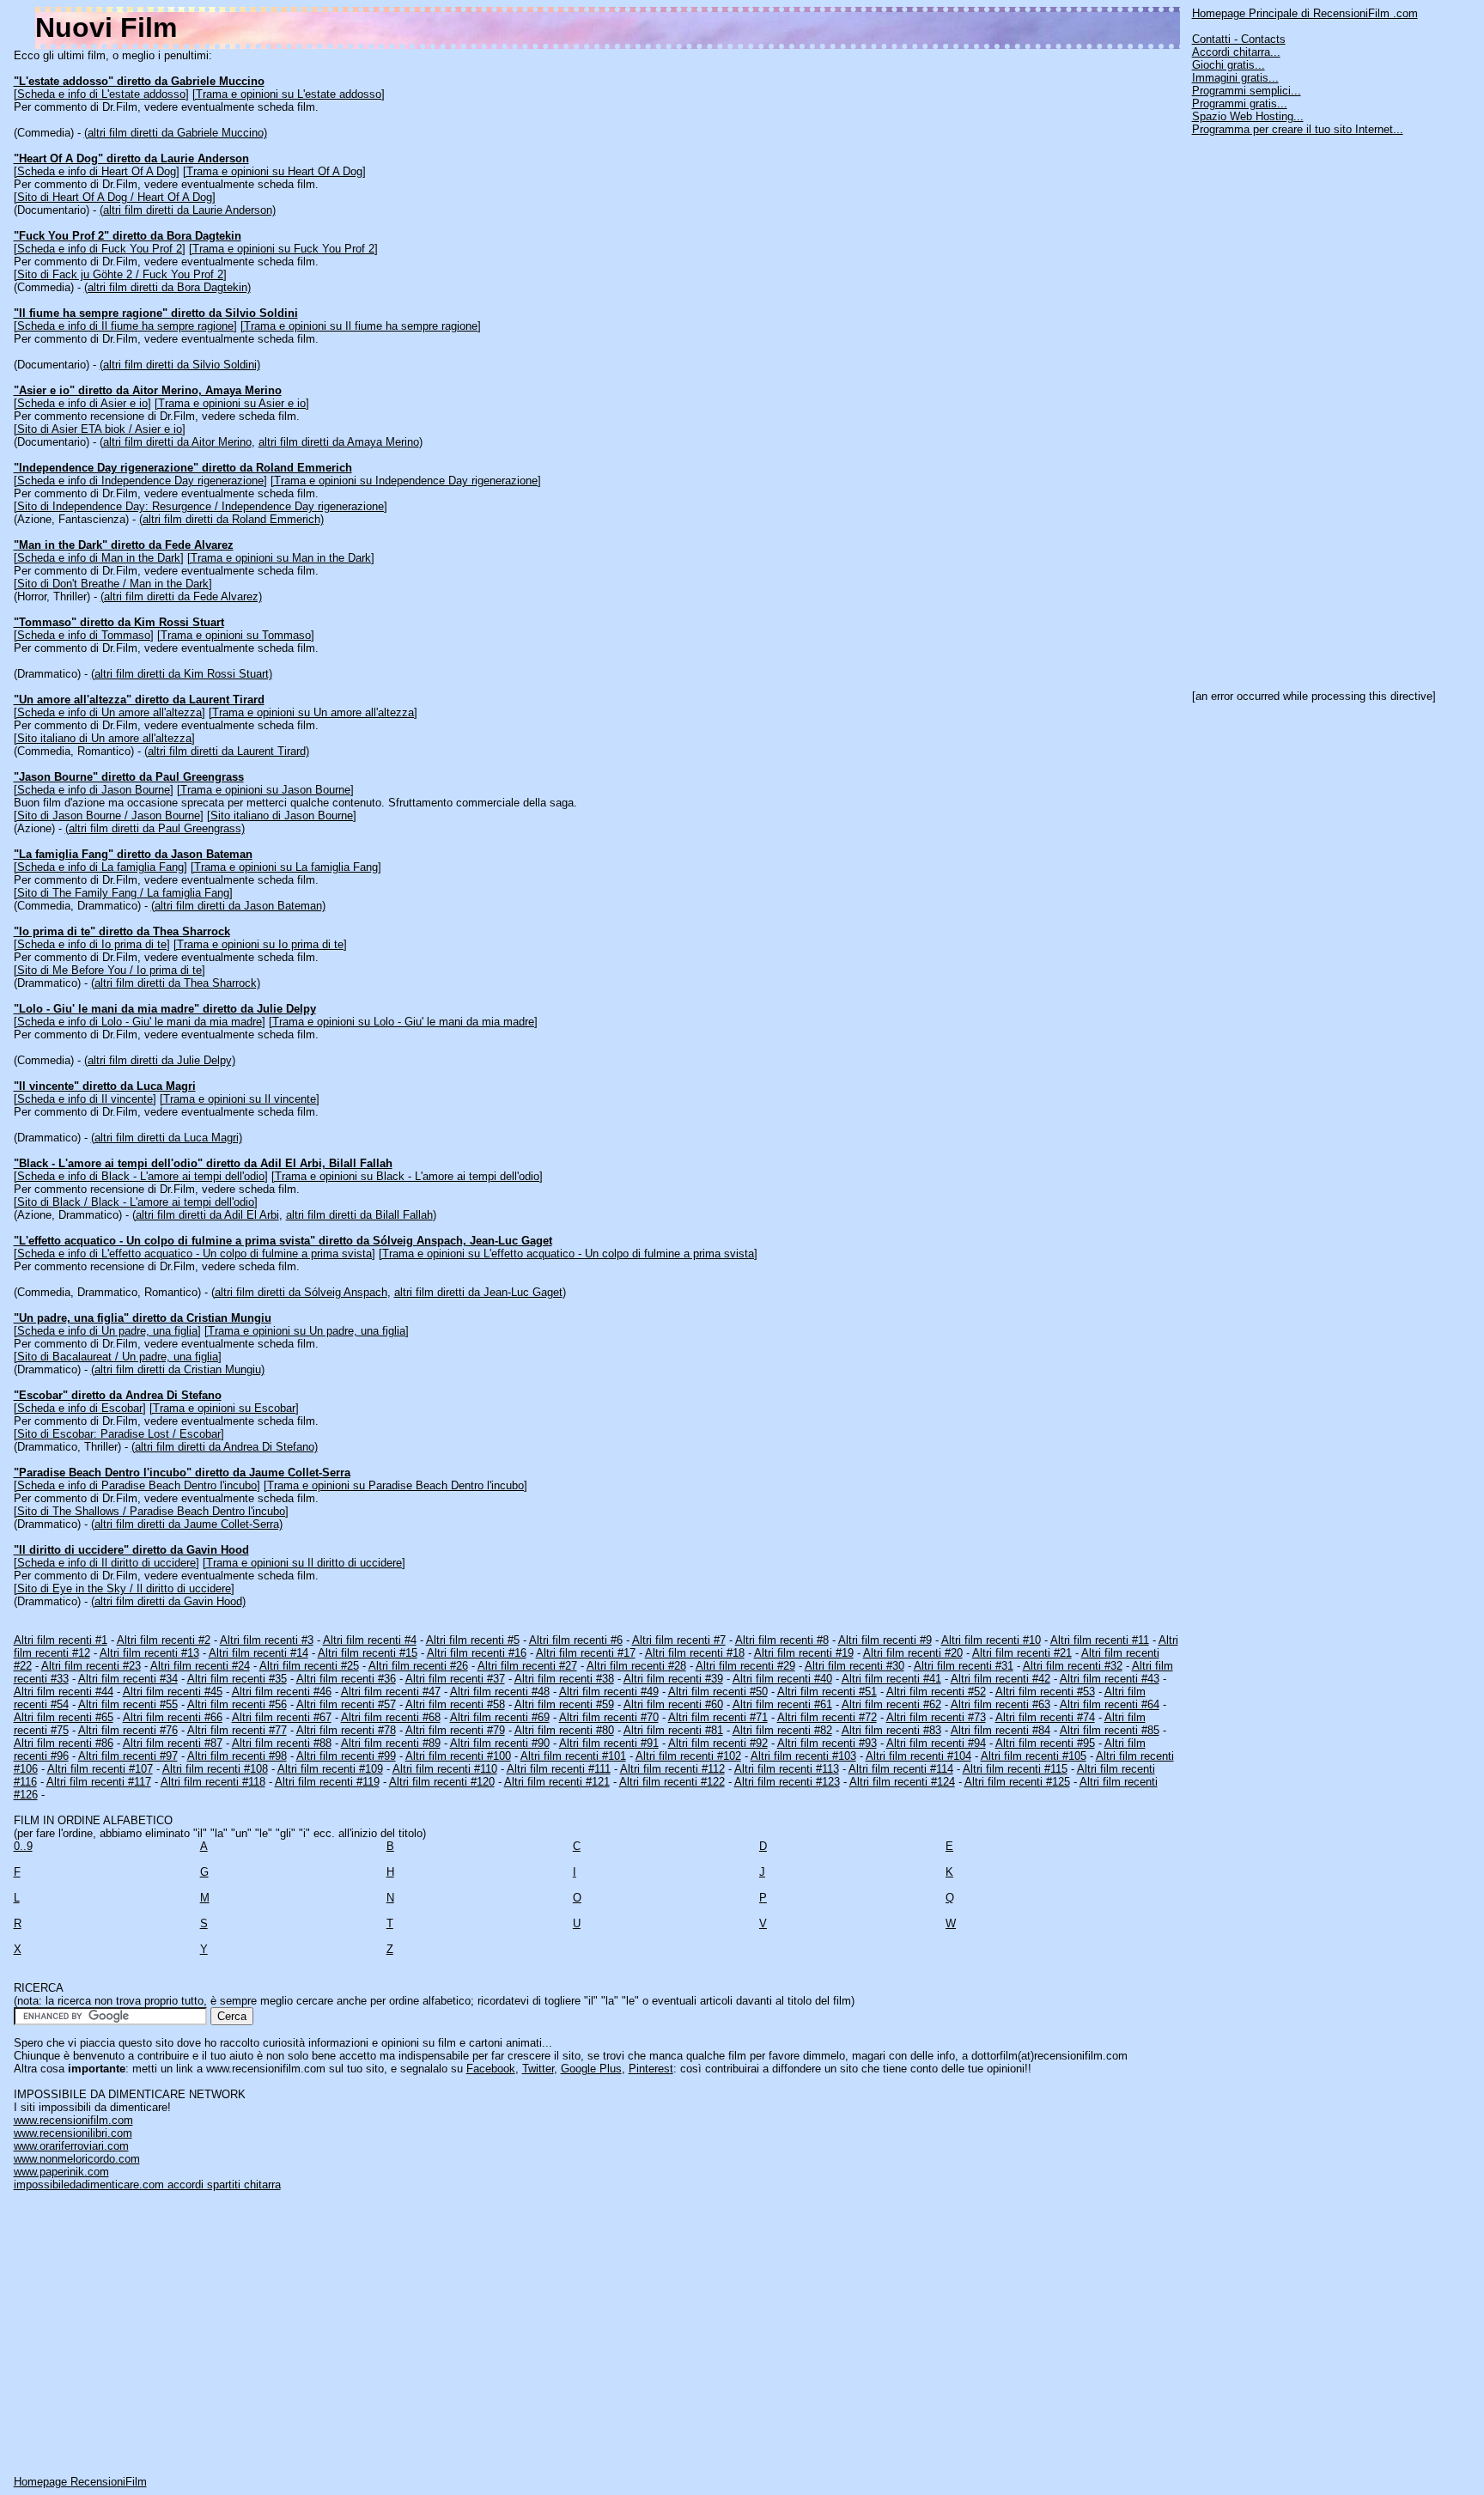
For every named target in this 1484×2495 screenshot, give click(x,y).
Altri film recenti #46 (282, 1692)
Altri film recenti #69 (500, 1717)
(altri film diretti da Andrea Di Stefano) (225, 1447)
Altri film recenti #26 (418, 1666)
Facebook (491, 2069)
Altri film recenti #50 (718, 1692)
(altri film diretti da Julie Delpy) (160, 1060)
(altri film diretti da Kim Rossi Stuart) (182, 674)
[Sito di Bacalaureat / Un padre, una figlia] (118, 1357)
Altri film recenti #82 (782, 1730)
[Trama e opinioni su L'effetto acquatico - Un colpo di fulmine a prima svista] (568, 1254)
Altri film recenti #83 (891, 1730)
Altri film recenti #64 (1110, 1704)
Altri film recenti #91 (609, 1743)
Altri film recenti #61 (782, 1704)
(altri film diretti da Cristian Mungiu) (178, 1369)
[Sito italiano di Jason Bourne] (282, 815)
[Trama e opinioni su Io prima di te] (260, 944)
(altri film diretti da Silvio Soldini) (180, 365)
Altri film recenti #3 (267, 1640)
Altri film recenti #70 (609, 1717)
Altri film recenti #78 (346, 1730)
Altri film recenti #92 (718, 1743)
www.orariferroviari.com (71, 2146)
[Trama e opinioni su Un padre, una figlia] (307, 1331)
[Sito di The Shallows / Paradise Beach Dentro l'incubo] (151, 1511)
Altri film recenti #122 (672, 1782)
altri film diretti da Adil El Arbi (207, 1215)
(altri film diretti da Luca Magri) (167, 1138)
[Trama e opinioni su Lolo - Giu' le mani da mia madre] (403, 1022)
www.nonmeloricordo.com (77, 2159)
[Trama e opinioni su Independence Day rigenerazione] (406, 481)
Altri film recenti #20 (913, 1653)
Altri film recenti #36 (346, 1679)
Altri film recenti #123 (787, 1782)
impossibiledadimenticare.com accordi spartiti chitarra (147, 2185)
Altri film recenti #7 (679, 1640)
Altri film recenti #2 (164, 1640)
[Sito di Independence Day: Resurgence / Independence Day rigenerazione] (201, 506)
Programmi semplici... (1247, 91)
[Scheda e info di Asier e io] (82, 403)
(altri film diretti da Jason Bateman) (238, 906)
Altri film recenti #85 (1110, 1730)
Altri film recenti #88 (282, 1743)
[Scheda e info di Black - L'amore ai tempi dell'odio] (141, 1176)
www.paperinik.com (61, 2172)
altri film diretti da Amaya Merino (339, 442)
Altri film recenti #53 (1045, 1692)
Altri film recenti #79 (455, 1730)
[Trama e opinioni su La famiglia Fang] (286, 867)
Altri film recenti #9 (885, 1640)
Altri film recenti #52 (936, 1692)
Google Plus (591, 2069)
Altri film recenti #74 (1045, 1717)
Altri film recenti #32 (1073, 1666)
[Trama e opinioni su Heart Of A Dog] (274, 171)
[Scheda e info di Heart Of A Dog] (97, 171)
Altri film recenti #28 (636, 1666)
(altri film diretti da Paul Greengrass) (155, 828)
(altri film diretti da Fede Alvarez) (181, 596)
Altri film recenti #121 (557, 1782)
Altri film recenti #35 (237, 1679)
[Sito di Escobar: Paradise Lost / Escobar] (119, 1434)
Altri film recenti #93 (827, 1743)
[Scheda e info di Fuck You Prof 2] (100, 249)
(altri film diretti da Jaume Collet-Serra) (187, 1524)
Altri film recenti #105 (1034, 1756)
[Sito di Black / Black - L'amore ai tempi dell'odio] (136, 1202)
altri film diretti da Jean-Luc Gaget (478, 1292)
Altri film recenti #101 (573, 1756)
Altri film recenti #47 (391, 1692)
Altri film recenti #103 (803, 1756)
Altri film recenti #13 (149, 1653)
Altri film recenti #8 (782, 1640)
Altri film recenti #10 (991, 1640)
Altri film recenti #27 (527, 1666)
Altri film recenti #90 (500, 1743)
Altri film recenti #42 (1000, 1679)
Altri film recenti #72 (827, 1717)
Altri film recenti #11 (1100, 1640)
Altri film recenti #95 (1045, 1743)
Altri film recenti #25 (309, 1666)
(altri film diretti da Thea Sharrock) (176, 983)
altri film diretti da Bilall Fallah (359, 1215)
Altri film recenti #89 (391, 1743)
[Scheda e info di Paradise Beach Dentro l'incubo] (137, 1485)
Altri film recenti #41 (891, 1679)
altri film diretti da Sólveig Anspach (301, 1292)
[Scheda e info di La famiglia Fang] (100, 867)
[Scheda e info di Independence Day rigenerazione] (140, 481)
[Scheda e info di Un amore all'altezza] (109, 712)
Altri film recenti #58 (455, 1704)
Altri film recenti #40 (782, 1679)
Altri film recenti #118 (213, 1782)
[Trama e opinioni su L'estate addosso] (289, 94)
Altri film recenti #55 (128, 1704)
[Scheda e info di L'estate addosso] (101, 94)
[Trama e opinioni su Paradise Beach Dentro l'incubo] (395, 1485)
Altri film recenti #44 (64, 1692)
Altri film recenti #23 (91, 1666)
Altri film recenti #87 (173, 1743)
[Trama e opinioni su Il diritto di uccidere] (304, 1563)
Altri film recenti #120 (442, 1782)
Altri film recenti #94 (936, 1743)
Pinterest (651, 2069)
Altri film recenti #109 (330, 1769)
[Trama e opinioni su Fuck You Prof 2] (283, 249)
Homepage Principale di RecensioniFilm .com (1305, 13)
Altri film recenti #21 (1022, 1653)
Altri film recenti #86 (64, 1743)
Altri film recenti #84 (1000, 1730)
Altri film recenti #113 (787, 1769)
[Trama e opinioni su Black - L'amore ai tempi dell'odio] (407, 1176)
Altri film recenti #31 (964, 1666)
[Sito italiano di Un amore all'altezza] (104, 738)
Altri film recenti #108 (215, 1769)
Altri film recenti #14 (258, 1653)
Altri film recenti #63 (1000, 1704)
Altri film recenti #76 (128, 1730)
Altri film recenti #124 (902, 1782)
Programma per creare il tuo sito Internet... (1298, 129)
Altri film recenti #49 (609, 1692)
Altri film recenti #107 (100, 1769)
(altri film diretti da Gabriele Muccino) (176, 133)
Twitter (538, 2069)
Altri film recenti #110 (445, 1769)
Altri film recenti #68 (391, 1717)
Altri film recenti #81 (673, 1730)
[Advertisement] (1321, 406)
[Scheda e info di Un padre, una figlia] (107, 1331)
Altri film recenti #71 (718, 1717)
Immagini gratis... (1235, 78)
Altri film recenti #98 (237, 1756)
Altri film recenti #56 (237, 1704)
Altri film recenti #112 (672, 1769)
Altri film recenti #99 (346, 1756)
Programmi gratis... (1240, 103)
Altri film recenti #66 (173, 1717)
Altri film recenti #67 (282, 1717)
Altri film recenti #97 (128, 1756)
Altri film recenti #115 (1015, 1769)
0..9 (23, 1846)
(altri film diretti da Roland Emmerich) (231, 519)
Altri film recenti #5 (473, 1640)
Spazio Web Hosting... (1248, 116)
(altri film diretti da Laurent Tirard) (227, 751)
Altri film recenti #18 (695, 1653)
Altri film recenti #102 (688, 1756)
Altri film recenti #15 (368, 1653)
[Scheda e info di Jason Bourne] (94, 790)
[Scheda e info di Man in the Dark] (99, 558)
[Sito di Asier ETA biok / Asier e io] (100, 429)
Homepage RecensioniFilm (80, 2482)
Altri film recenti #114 (901, 1769)
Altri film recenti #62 (891, 1704)
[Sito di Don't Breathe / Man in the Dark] (113, 584)
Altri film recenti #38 (564, 1679)
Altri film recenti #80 (564, 1730)
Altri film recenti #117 (99, 1782)
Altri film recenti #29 (745, 1666)
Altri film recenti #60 (673, 1704)
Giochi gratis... (1229, 65)
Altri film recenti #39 (673, 1679)
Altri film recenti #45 (173, 1692)
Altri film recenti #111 (559, 1769)
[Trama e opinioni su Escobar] (224, 1408)
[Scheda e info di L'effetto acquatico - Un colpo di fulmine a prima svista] (195, 1254)
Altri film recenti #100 (458, 1756)
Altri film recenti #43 (1110, 1679)
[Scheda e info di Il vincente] (85, 1099)
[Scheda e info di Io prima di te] (92, 944)
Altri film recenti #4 (370, 1640)
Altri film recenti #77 (237, 1730)
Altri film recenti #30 (855, 1666)
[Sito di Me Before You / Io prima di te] (109, 970)
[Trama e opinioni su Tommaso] (236, 635)
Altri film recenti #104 (918, 1756)
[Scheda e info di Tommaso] (84, 635)
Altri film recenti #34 (128, 1679)
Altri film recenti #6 (576, 1640)
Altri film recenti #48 (500, 1692)
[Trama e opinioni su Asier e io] (232, 403)
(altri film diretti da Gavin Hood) (168, 1601)
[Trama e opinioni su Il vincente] (240, 1099)
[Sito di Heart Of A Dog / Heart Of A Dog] (115, 197)
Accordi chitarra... (1236, 52)
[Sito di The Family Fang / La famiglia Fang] (123, 893)
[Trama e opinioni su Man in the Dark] (281, 558)
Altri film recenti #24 (200, 1666)
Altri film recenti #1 (61, 1640)
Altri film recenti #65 (64, 1717)
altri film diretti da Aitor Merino (177, 442)
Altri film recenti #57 (346, 1704)
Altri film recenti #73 (936, 1717)
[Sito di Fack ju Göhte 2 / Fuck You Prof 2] (120, 274)
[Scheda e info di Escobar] (80, 1408)
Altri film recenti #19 (804, 1653)
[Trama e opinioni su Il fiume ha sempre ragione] (361, 326)
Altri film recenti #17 (586, 1653)
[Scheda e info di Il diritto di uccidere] (106, 1563)
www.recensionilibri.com (73, 2133)
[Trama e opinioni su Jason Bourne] (265, 790)
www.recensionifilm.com (73, 2120)
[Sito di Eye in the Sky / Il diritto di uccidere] (124, 1588)
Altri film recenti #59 (564, 1704)
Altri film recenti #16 (477, 1653)
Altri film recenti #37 (455, 1679)
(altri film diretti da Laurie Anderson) (188, 210)
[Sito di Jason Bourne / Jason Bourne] (109, 815)
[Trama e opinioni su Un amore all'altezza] (313, 712)
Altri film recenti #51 (827, 1692)
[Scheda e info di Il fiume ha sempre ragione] (125, 326)
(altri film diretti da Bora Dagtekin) (167, 287)
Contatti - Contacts (1239, 39)
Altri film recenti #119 (327, 1782)
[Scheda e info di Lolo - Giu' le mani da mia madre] (140, 1022)
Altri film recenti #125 (1017, 1782)
